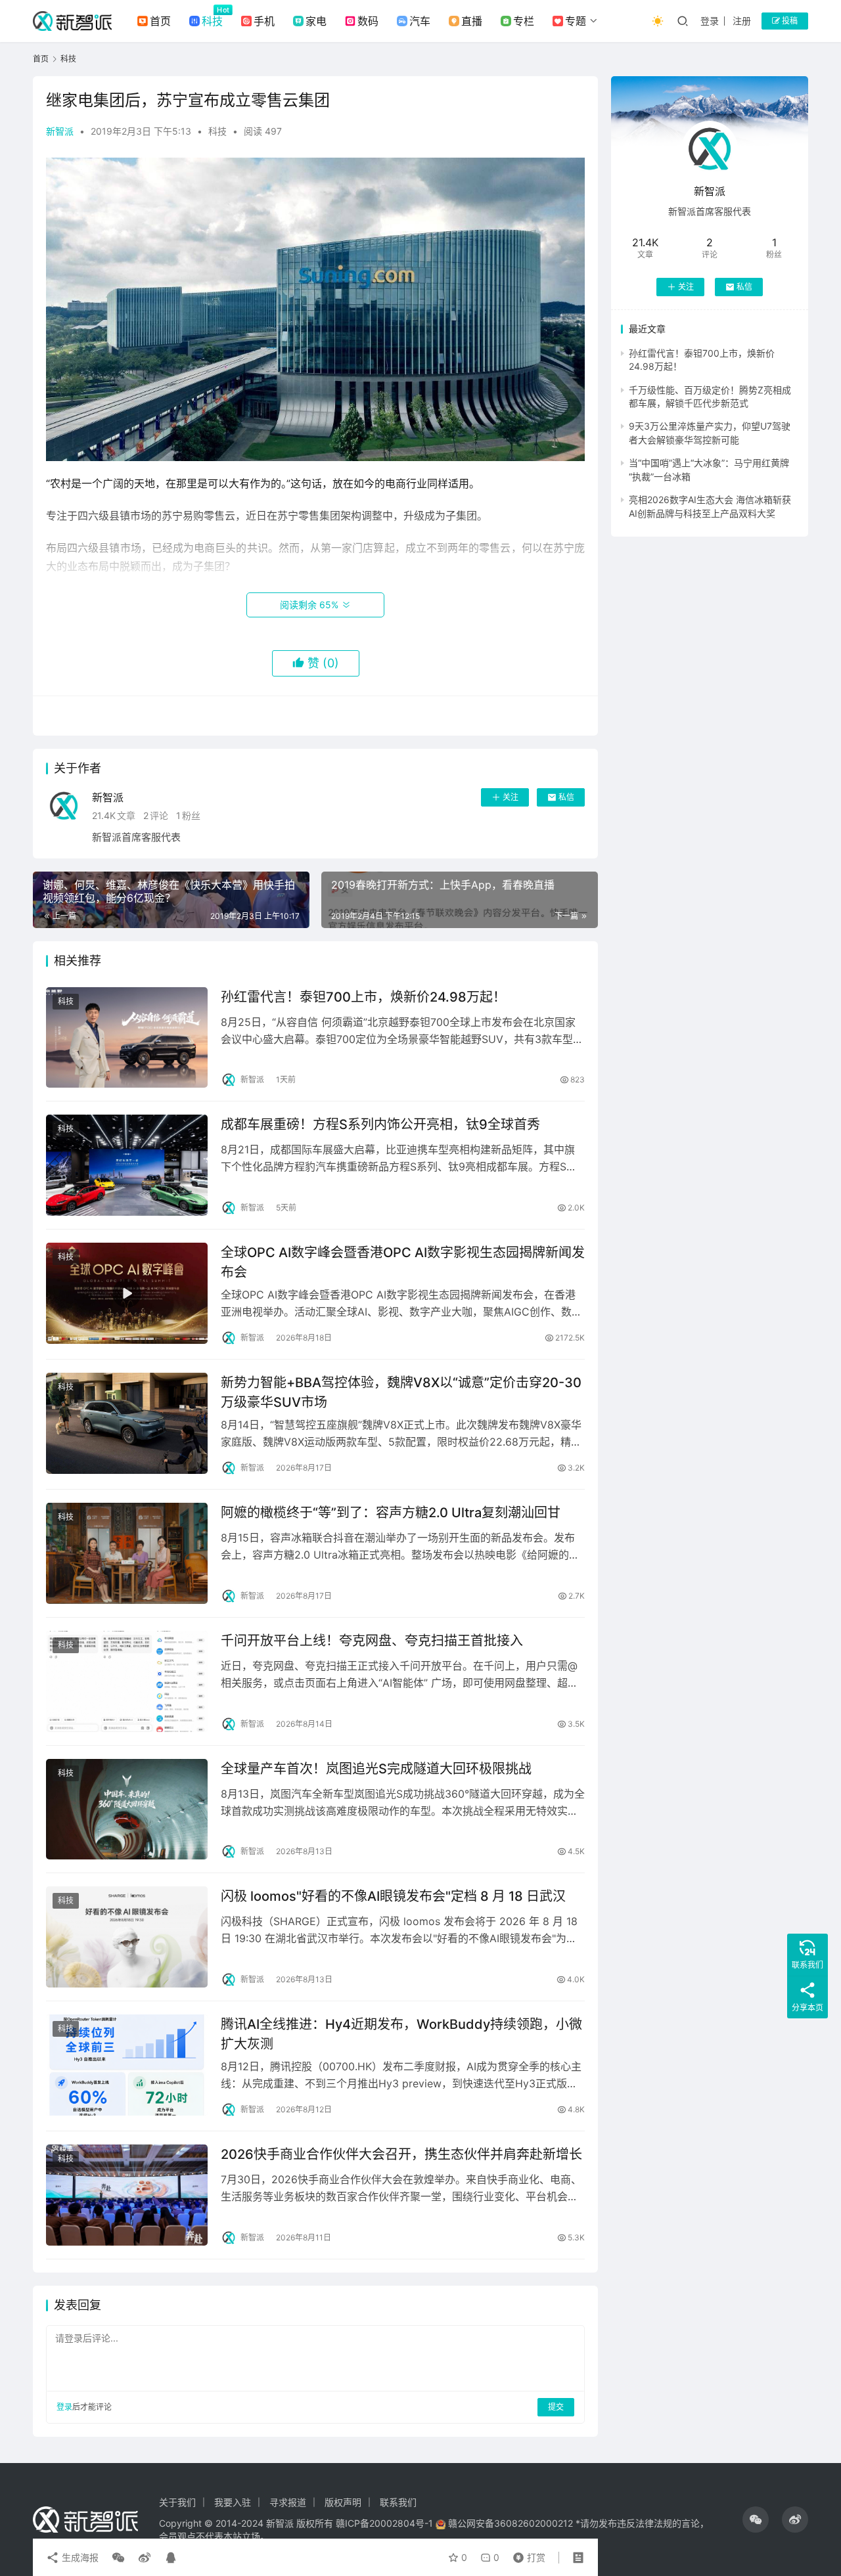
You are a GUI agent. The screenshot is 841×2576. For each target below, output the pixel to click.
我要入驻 (233, 2502)
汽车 (420, 21)
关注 (511, 797)
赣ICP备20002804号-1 (384, 2523)
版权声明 (343, 2502)
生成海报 (79, 2557)
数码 (368, 21)
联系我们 (398, 2502)
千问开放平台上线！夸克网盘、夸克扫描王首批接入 (372, 1641)
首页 (160, 21)
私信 (566, 797)
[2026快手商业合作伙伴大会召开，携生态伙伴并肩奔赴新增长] (127, 2195)
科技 (212, 21)
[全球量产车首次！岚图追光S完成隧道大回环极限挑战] (127, 1810)
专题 (576, 21)
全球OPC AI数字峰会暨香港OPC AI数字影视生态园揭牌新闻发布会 (403, 1262)
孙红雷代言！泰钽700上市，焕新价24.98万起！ (363, 997)
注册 (742, 21)
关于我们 (177, 2502)
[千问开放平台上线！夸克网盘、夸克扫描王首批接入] (127, 1681)
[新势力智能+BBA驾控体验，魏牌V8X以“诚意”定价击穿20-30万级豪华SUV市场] (127, 1423)
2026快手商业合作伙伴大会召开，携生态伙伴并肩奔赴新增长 (401, 2154)
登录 (710, 21)
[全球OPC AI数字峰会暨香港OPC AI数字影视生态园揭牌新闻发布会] (127, 1293)
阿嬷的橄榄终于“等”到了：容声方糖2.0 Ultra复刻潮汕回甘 (391, 1513)
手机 (264, 21)
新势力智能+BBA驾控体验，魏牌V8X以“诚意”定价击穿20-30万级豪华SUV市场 (401, 1392)
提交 (556, 2407)
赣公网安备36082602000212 (511, 2523)
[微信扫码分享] (118, 2558)
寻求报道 (288, 2502)
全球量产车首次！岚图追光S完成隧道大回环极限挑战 (376, 1769)
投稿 (789, 21)
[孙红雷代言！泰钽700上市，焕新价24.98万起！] (127, 1038)
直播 (472, 21)
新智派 (60, 131)
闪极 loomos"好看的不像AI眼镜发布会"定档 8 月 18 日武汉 (393, 1896)
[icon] (756, 2520)
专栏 (524, 21)
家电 (316, 21)
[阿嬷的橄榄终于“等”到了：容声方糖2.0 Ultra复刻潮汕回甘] (127, 1553)
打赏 (526, 2554)
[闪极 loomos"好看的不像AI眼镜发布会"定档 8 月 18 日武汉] (127, 1937)
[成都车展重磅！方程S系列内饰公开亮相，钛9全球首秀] (127, 1165)
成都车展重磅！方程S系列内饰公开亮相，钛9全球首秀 (380, 1124)
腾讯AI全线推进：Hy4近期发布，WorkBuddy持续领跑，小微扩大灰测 (401, 2034)
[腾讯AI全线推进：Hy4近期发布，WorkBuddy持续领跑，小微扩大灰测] (127, 2065)
